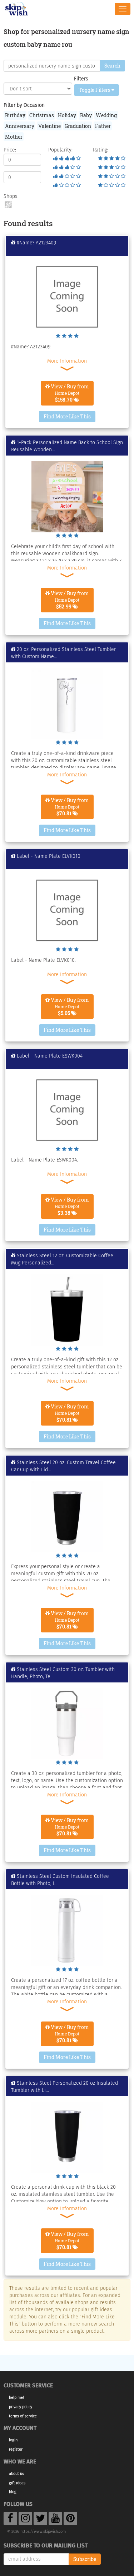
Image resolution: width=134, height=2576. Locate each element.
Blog (13, 2492)
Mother (14, 137)
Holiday (67, 115)
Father (103, 126)
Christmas (42, 115)
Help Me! (16, 2398)
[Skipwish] (17, 8)
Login (13, 2440)
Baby (86, 115)
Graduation (78, 126)
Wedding (106, 115)
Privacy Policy (21, 2407)
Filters (81, 79)
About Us (16, 2474)
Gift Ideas (17, 2483)
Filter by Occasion (24, 105)
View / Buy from (69, 393)
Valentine (49, 126)
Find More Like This (67, 416)
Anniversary (20, 126)
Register (16, 2449)
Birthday (15, 115)
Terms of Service (23, 2416)
